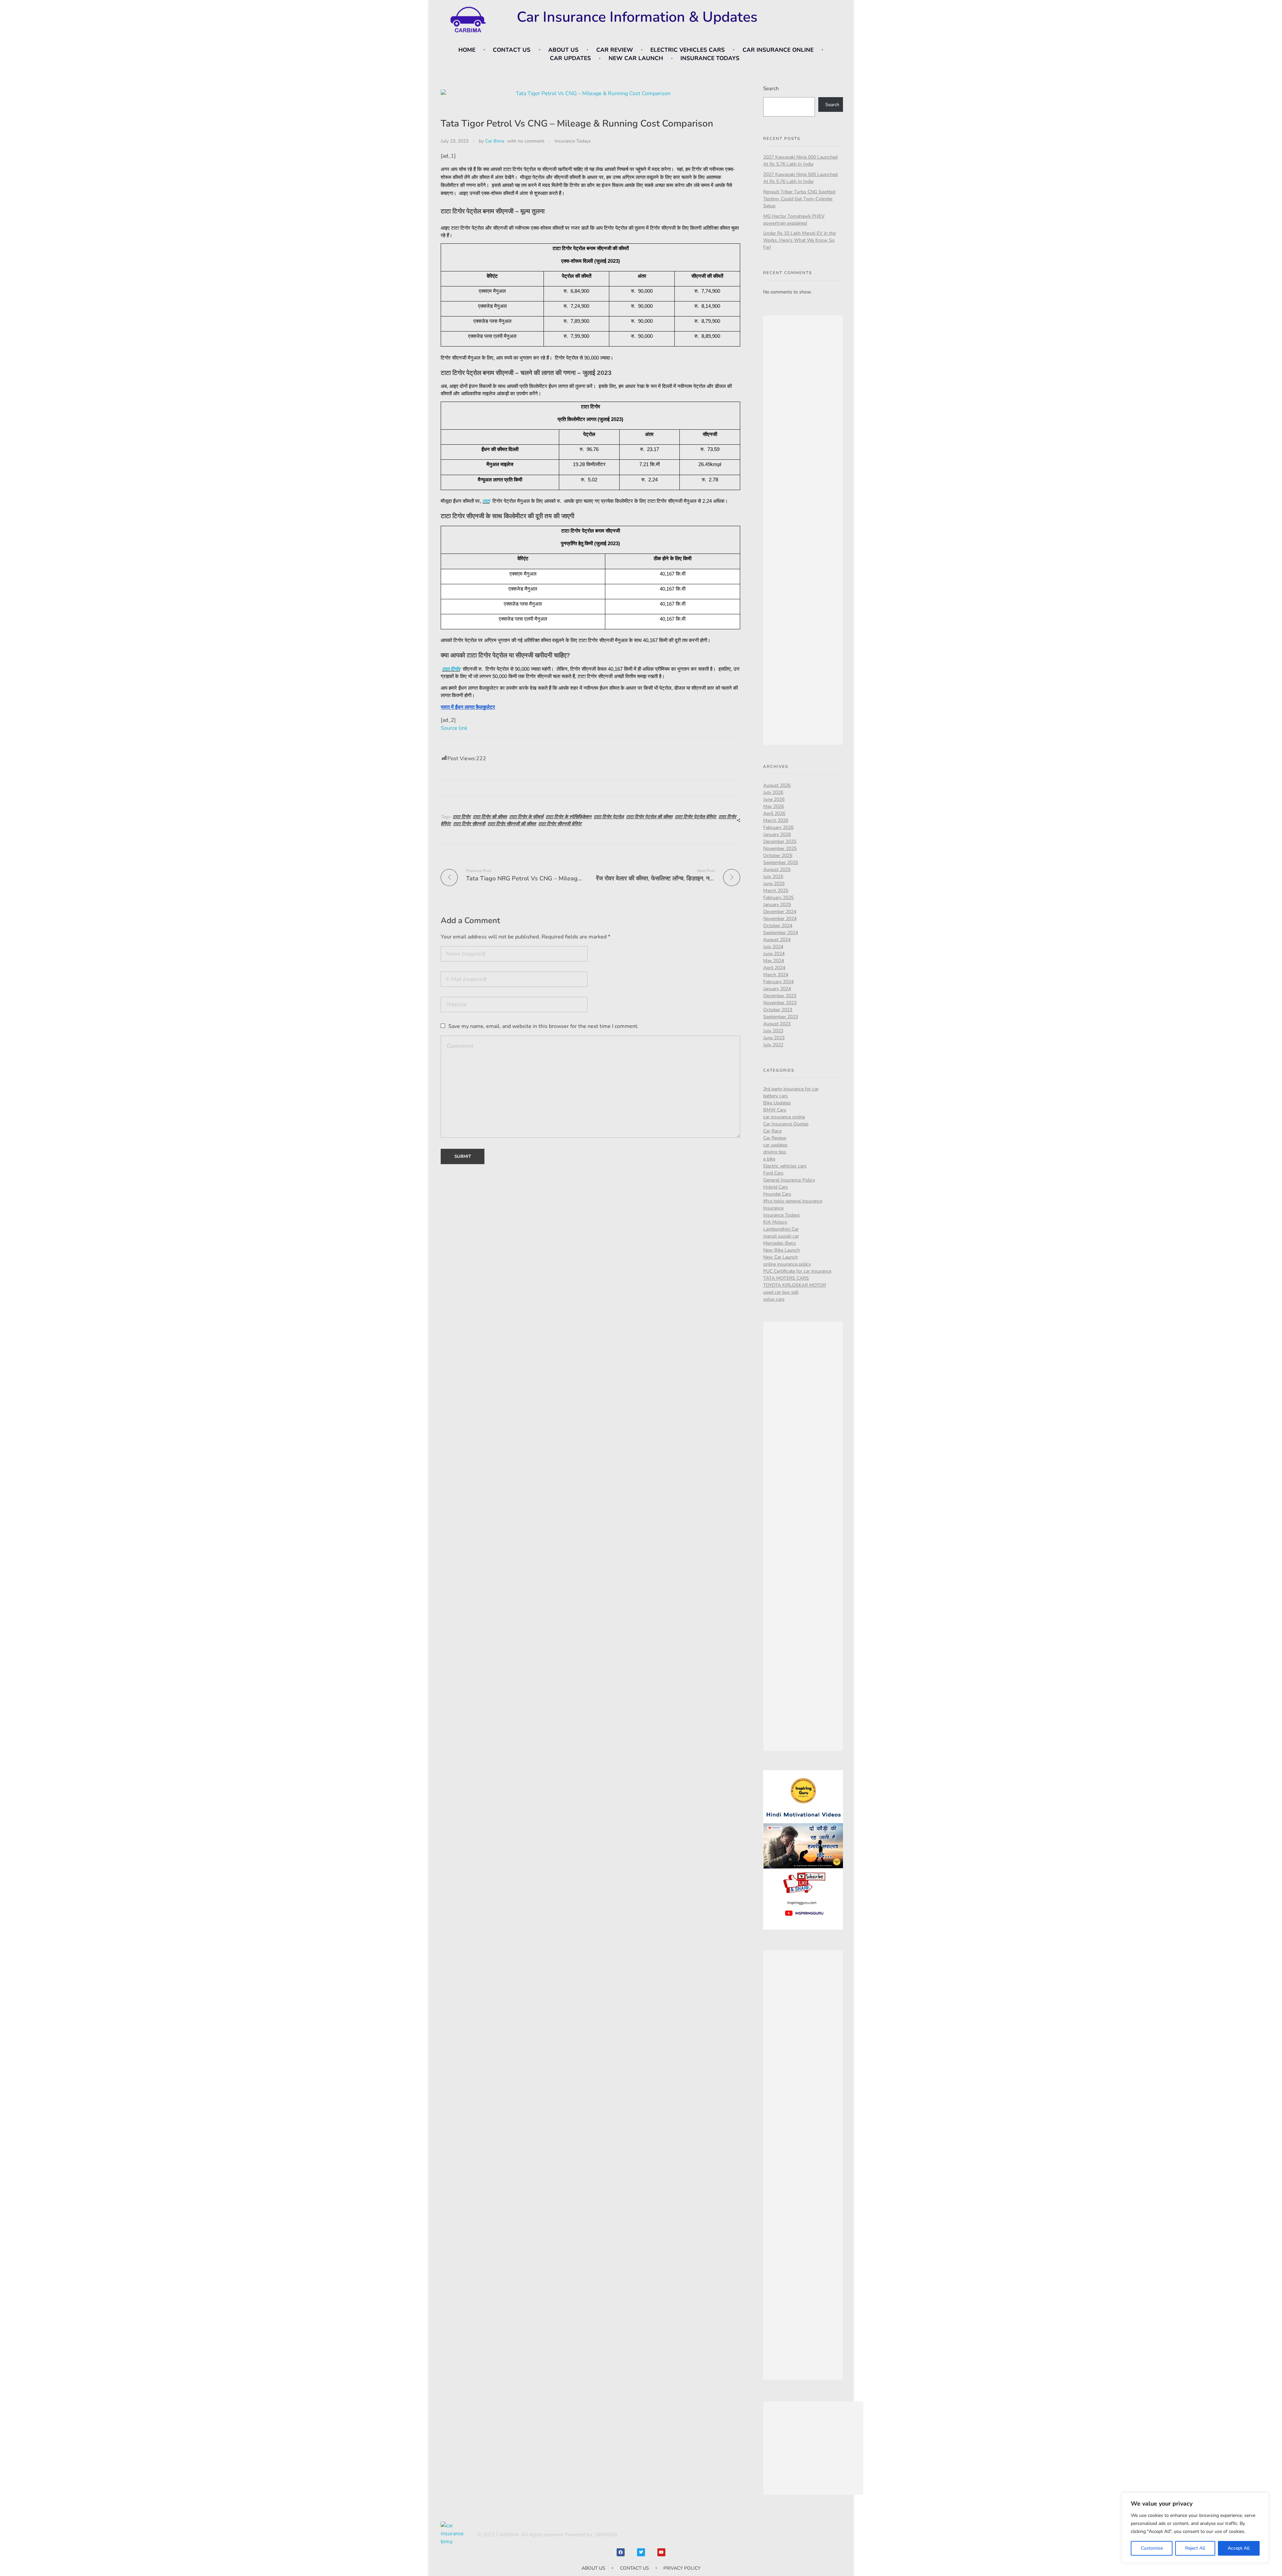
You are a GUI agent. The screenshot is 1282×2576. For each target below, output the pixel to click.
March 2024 (776, 975)
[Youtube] (661, 2552)
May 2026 (774, 806)
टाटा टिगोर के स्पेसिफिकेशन (568, 817)
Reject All (1195, 2548)
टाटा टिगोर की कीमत (490, 817)
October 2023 (778, 1010)
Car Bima (495, 141)
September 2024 (781, 933)
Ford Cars (773, 1173)
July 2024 (773, 947)
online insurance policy (787, 1264)
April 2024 (774, 968)
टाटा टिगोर (451, 669)
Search (771, 88)
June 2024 (774, 954)
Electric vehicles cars (785, 1166)
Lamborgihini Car (781, 1229)
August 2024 (777, 940)
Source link (454, 728)
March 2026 (776, 820)
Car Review (775, 1138)
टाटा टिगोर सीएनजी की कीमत (512, 824)
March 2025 (776, 891)
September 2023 (781, 1017)
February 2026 (778, 827)
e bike (769, 1159)
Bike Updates (777, 1103)
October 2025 (778, 855)
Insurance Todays (573, 141)
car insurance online (784, 1117)
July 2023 (773, 1031)
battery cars (776, 1096)
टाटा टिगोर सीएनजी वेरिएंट (560, 824)
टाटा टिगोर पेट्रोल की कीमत (649, 817)
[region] (1195, 2528)
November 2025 (780, 848)
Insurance (773, 1208)
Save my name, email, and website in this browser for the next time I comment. (544, 1026)
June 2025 (774, 884)
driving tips (775, 1152)
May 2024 (774, 961)
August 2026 (777, 785)
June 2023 (774, 1038)
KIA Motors (775, 1222)
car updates (775, 1145)
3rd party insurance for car (791, 1089)
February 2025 (778, 898)
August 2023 (777, 1024)
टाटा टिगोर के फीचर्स (526, 817)
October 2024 (778, 926)
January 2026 (777, 834)
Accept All (1239, 2548)
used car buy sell (781, 1292)
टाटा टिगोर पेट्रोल (609, 817)
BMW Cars (775, 1110)
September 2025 (781, 863)
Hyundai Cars (777, 1194)
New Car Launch (781, 1257)
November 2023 (780, 1003)
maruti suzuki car (781, 1236)
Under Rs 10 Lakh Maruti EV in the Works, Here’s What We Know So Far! (799, 240)
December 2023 (780, 996)
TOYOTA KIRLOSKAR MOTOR (795, 1285)
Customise (1152, 2548)
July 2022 (773, 1045)
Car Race (772, 1131)
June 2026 (774, 799)
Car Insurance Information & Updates (637, 17)
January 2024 (777, 989)
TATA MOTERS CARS (786, 1278)
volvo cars (774, 1299)
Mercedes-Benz (780, 1243)
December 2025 (780, 841)
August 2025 (777, 870)
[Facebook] (621, 2552)
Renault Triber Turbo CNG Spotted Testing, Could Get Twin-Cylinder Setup (799, 199)
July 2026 (773, 792)
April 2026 (774, 813)
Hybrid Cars (776, 1187)
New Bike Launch (782, 1250)
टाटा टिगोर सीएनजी (469, 824)
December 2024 (780, 912)
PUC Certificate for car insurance (797, 1271)
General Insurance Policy (789, 1180)
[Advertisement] (804, 531)
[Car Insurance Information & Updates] (467, 20)
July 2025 (773, 877)
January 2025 (777, 905)
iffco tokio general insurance (793, 1201)
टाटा (486, 501)
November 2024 (780, 919)
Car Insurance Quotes (786, 1124)
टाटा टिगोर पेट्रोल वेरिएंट (695, 817)
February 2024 (778, 982)
